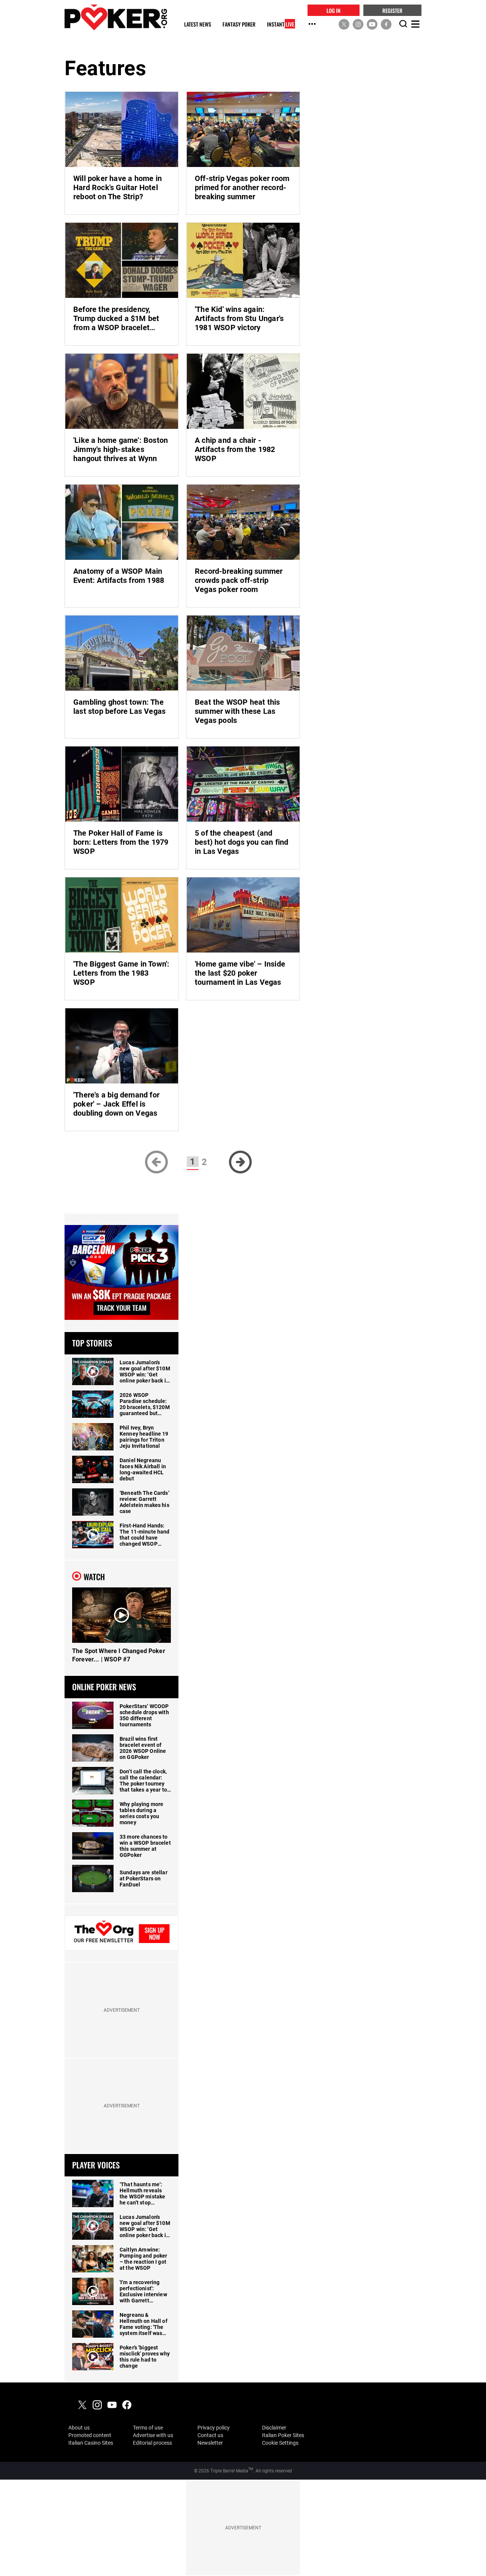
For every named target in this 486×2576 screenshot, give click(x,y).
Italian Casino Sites (91, 2443)
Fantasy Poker (239, 24)
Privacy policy (214, 2428)
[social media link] (344, 24)
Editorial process (152, 2443)
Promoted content (90, 2435)
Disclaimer (274, 2428)
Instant (281, 24)
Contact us (210, 2435)
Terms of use (148, 2428)
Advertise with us (153, 2435)
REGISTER (392, 10)
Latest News (198, 24)
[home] (116, 17)
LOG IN (334, 10)
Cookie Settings (280, 2443)
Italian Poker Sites (283, 2435)
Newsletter (210, 2443)
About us (79, 2428)
